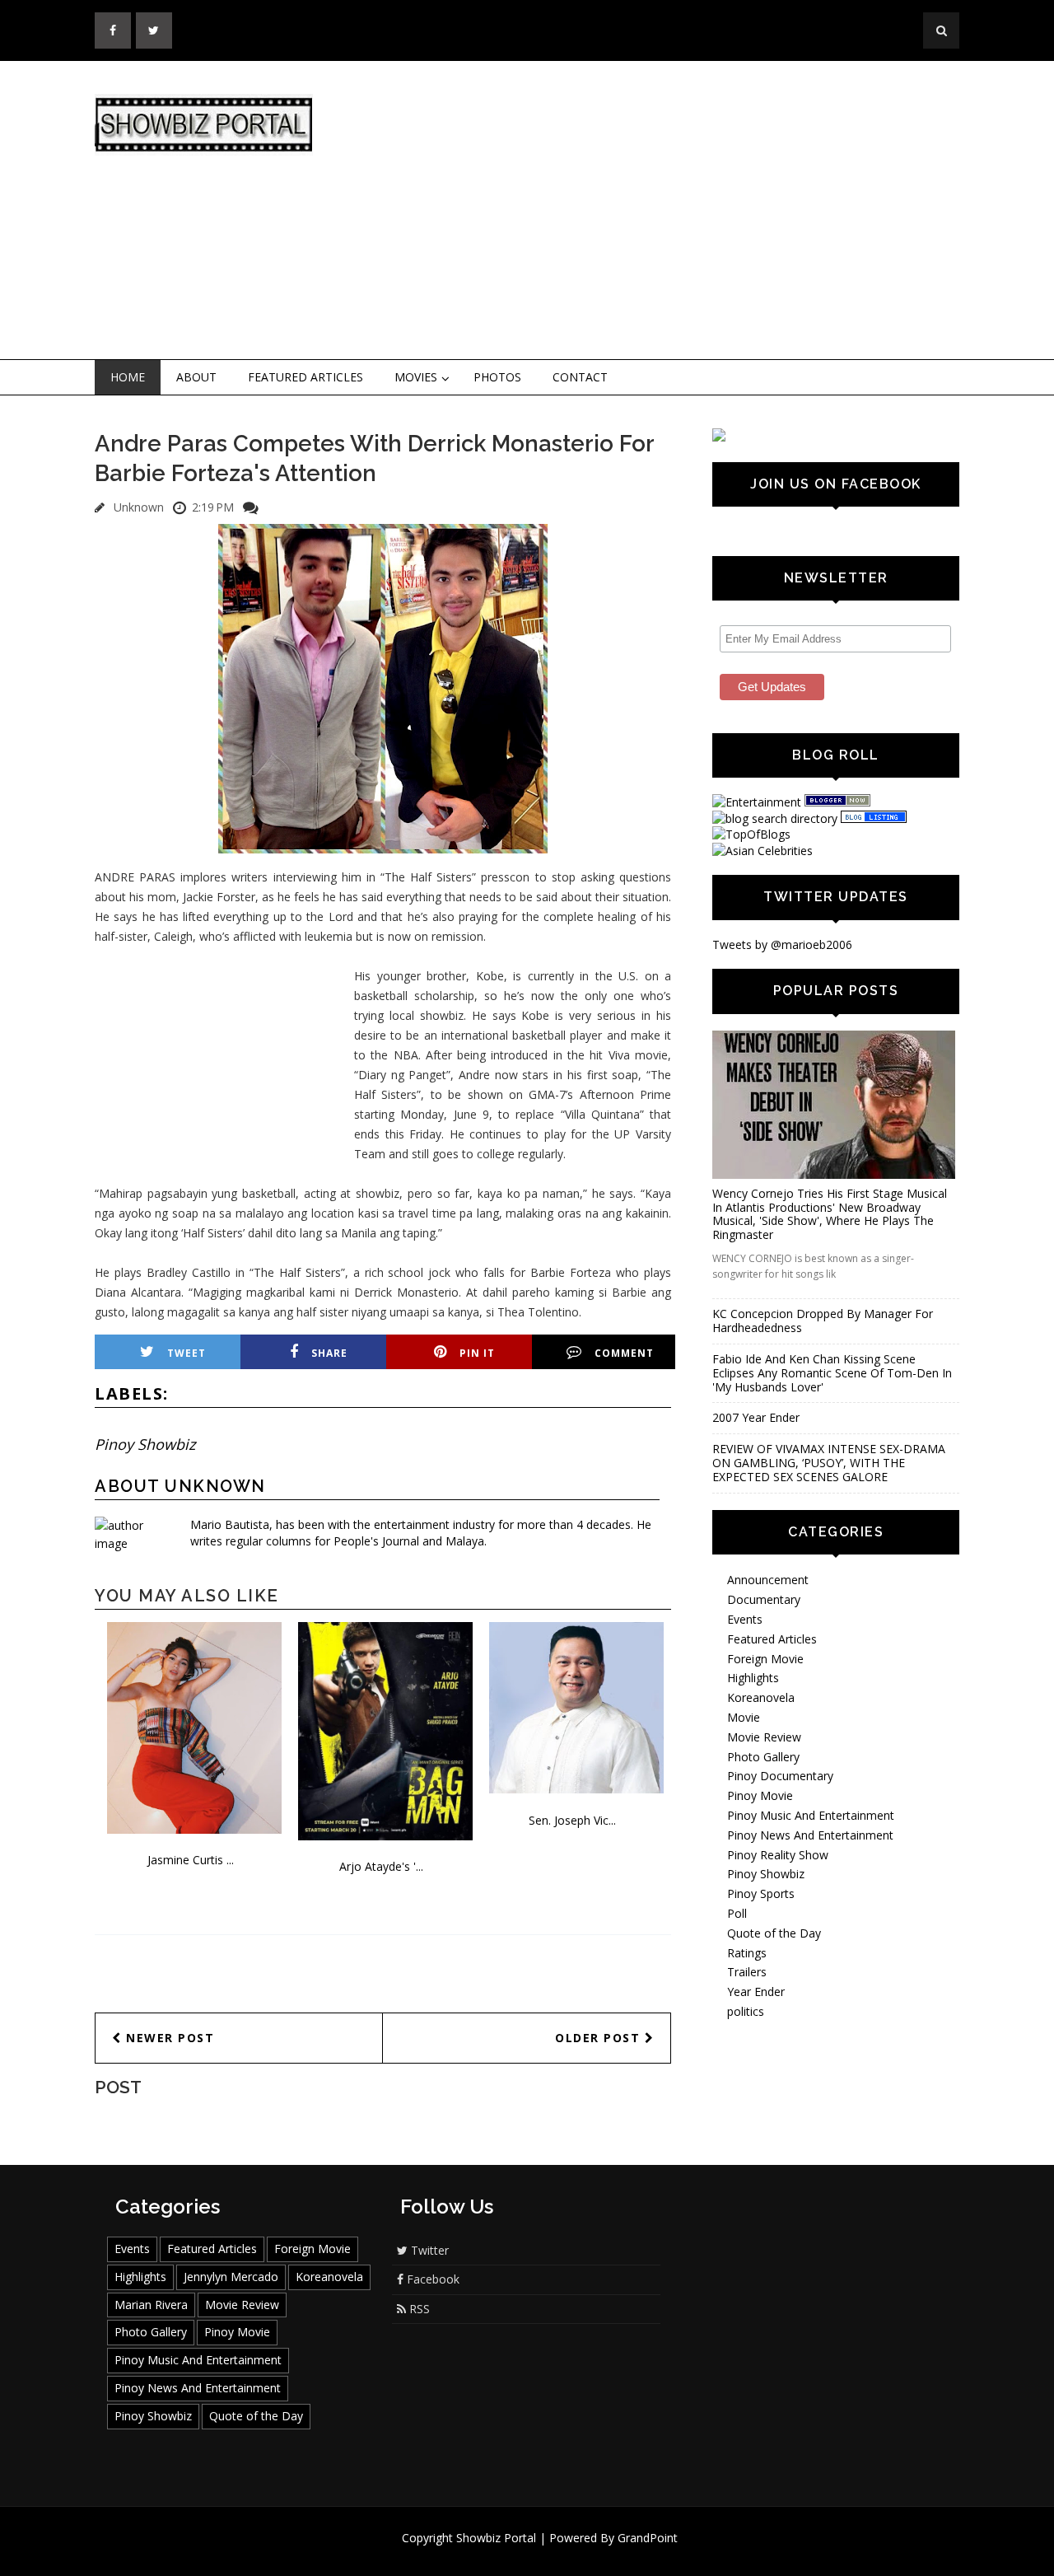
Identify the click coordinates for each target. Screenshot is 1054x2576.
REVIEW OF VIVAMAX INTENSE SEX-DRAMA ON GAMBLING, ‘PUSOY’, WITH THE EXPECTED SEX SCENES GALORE (829, 1463)
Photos (497, 377)
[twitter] (154, 30)
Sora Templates (576, 2553)
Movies (416, 377)
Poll (737, 1913)
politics (746, 2011)
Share (329, 1353)
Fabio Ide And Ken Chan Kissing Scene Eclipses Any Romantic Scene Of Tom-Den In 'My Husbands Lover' (832, 1373)
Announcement (768, 1580)
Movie (744, 1717)
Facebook (431, 2279)
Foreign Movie (765, 1659)
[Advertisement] (663, 211)
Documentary (764, 1599)
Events (745, 1619)
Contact (580, 377)
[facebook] (113, 30)
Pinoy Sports (761, 1893)
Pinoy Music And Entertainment (811, 1815)
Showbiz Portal (496, 2538)
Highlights (753, 1678)
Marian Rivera (151, 2305)
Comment (624, 1353)
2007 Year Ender (756, 1417)
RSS (418, 2309)
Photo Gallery (763, 1757)
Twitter (428, 2250)
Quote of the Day (774, 1933)
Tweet (187, 1353)
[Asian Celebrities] (763, 851)
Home (128, 377)
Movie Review (764, 1737)
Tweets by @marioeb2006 (782, 944)
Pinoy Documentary (780, 1776)
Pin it (477, 1353)
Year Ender (756, 1992)
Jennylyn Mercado (231, 2277)
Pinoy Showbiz (145, 1444)
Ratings (747, 1953)
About (196, 377)
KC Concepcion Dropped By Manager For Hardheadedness (823, 1321)
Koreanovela (761, 1697)
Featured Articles (305, 377)
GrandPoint (648, 2538)
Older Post (600, 2038)
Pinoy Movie (760, 1795)
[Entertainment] (757, 802)
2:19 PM (213, 507)
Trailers (747, 1972)
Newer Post (168, 2038)
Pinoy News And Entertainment (810, 1835)
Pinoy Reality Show (778, 1855)
